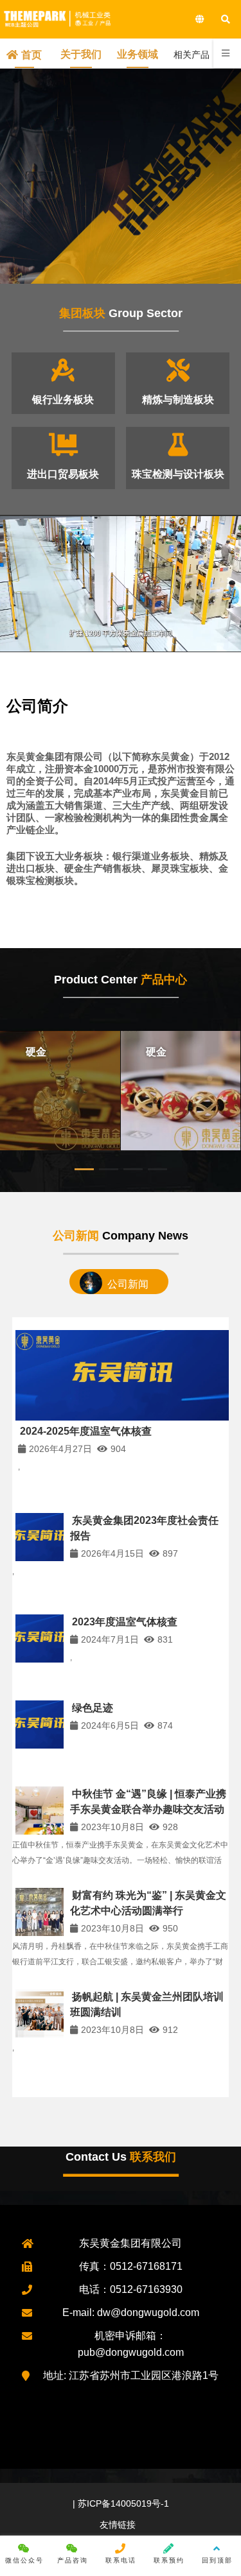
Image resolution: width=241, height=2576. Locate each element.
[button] (84, 1169)
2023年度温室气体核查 (125, 1622)
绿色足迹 (93, 1708)
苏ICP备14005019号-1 (122, 2503)
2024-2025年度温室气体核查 (86, 1431)
